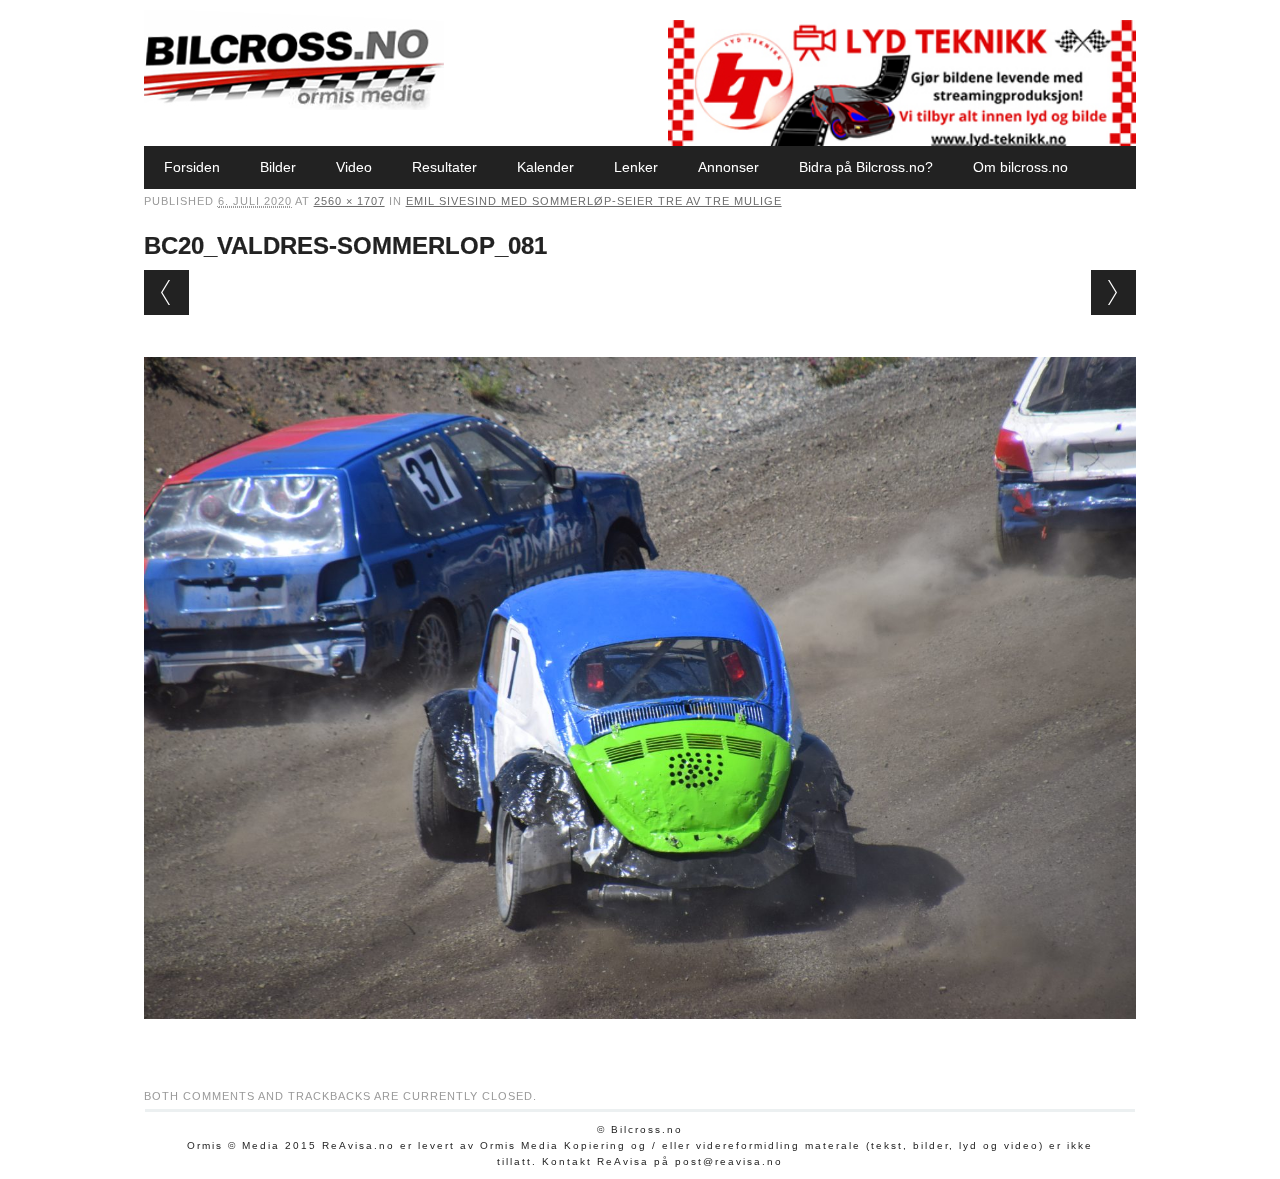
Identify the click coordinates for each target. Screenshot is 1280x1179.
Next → (1113, 292)
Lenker (636, 167)
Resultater (444, 167)
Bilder (278, 167)
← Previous (166, 292)
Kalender (545, 167)
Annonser (728, 167)
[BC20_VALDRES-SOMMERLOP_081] (640, 1038)
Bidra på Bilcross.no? (866, 167)
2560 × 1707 (349, 201)
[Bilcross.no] (294, 105)
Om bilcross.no (1020, 167)
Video (354, 167)
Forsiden (192, 167)
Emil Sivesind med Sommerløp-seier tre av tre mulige (594, 201)
